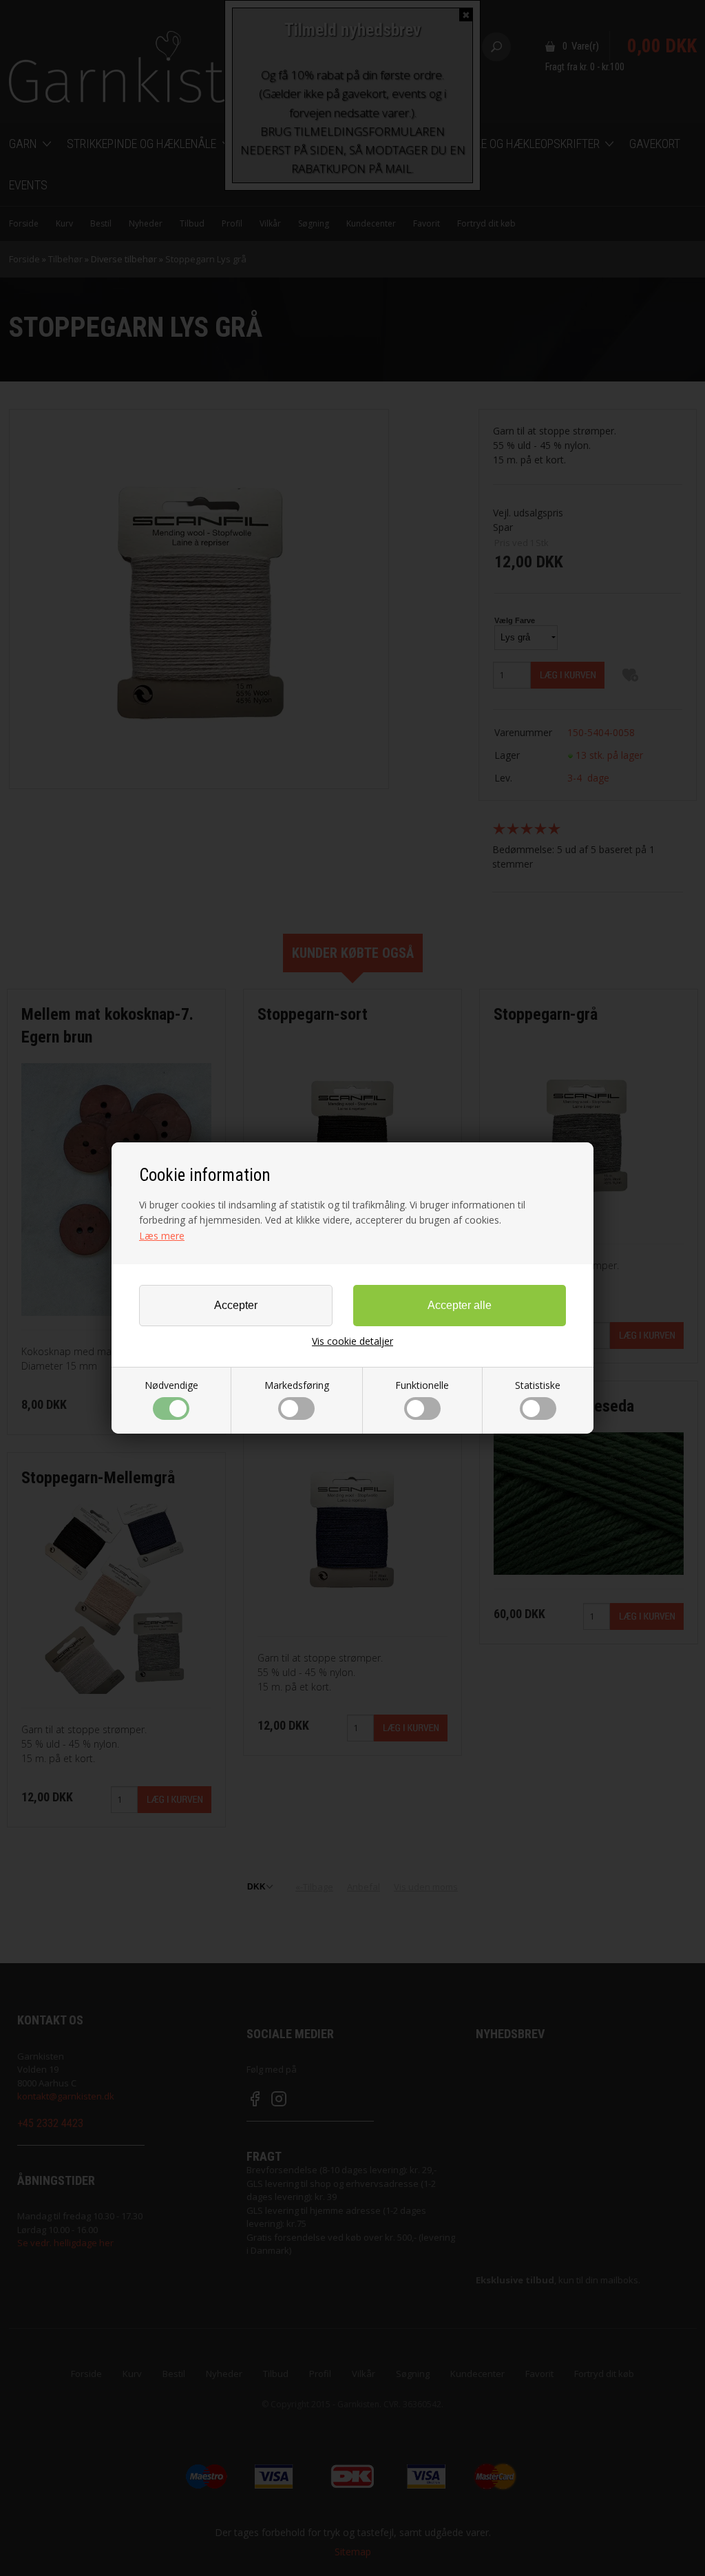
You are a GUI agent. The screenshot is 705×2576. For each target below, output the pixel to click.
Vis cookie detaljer (352, 1341)
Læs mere (162, 1236)
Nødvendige (171, 1385)
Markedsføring (297, 1385)
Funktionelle (422, 1385)
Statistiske (538, 1385)
